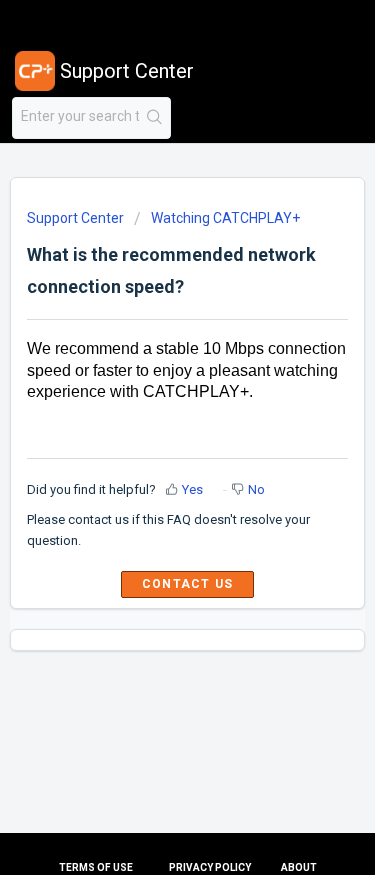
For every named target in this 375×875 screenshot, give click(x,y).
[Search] (154, 118)
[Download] (151, 420)
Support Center (75, 218)
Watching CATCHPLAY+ (225, 218)
